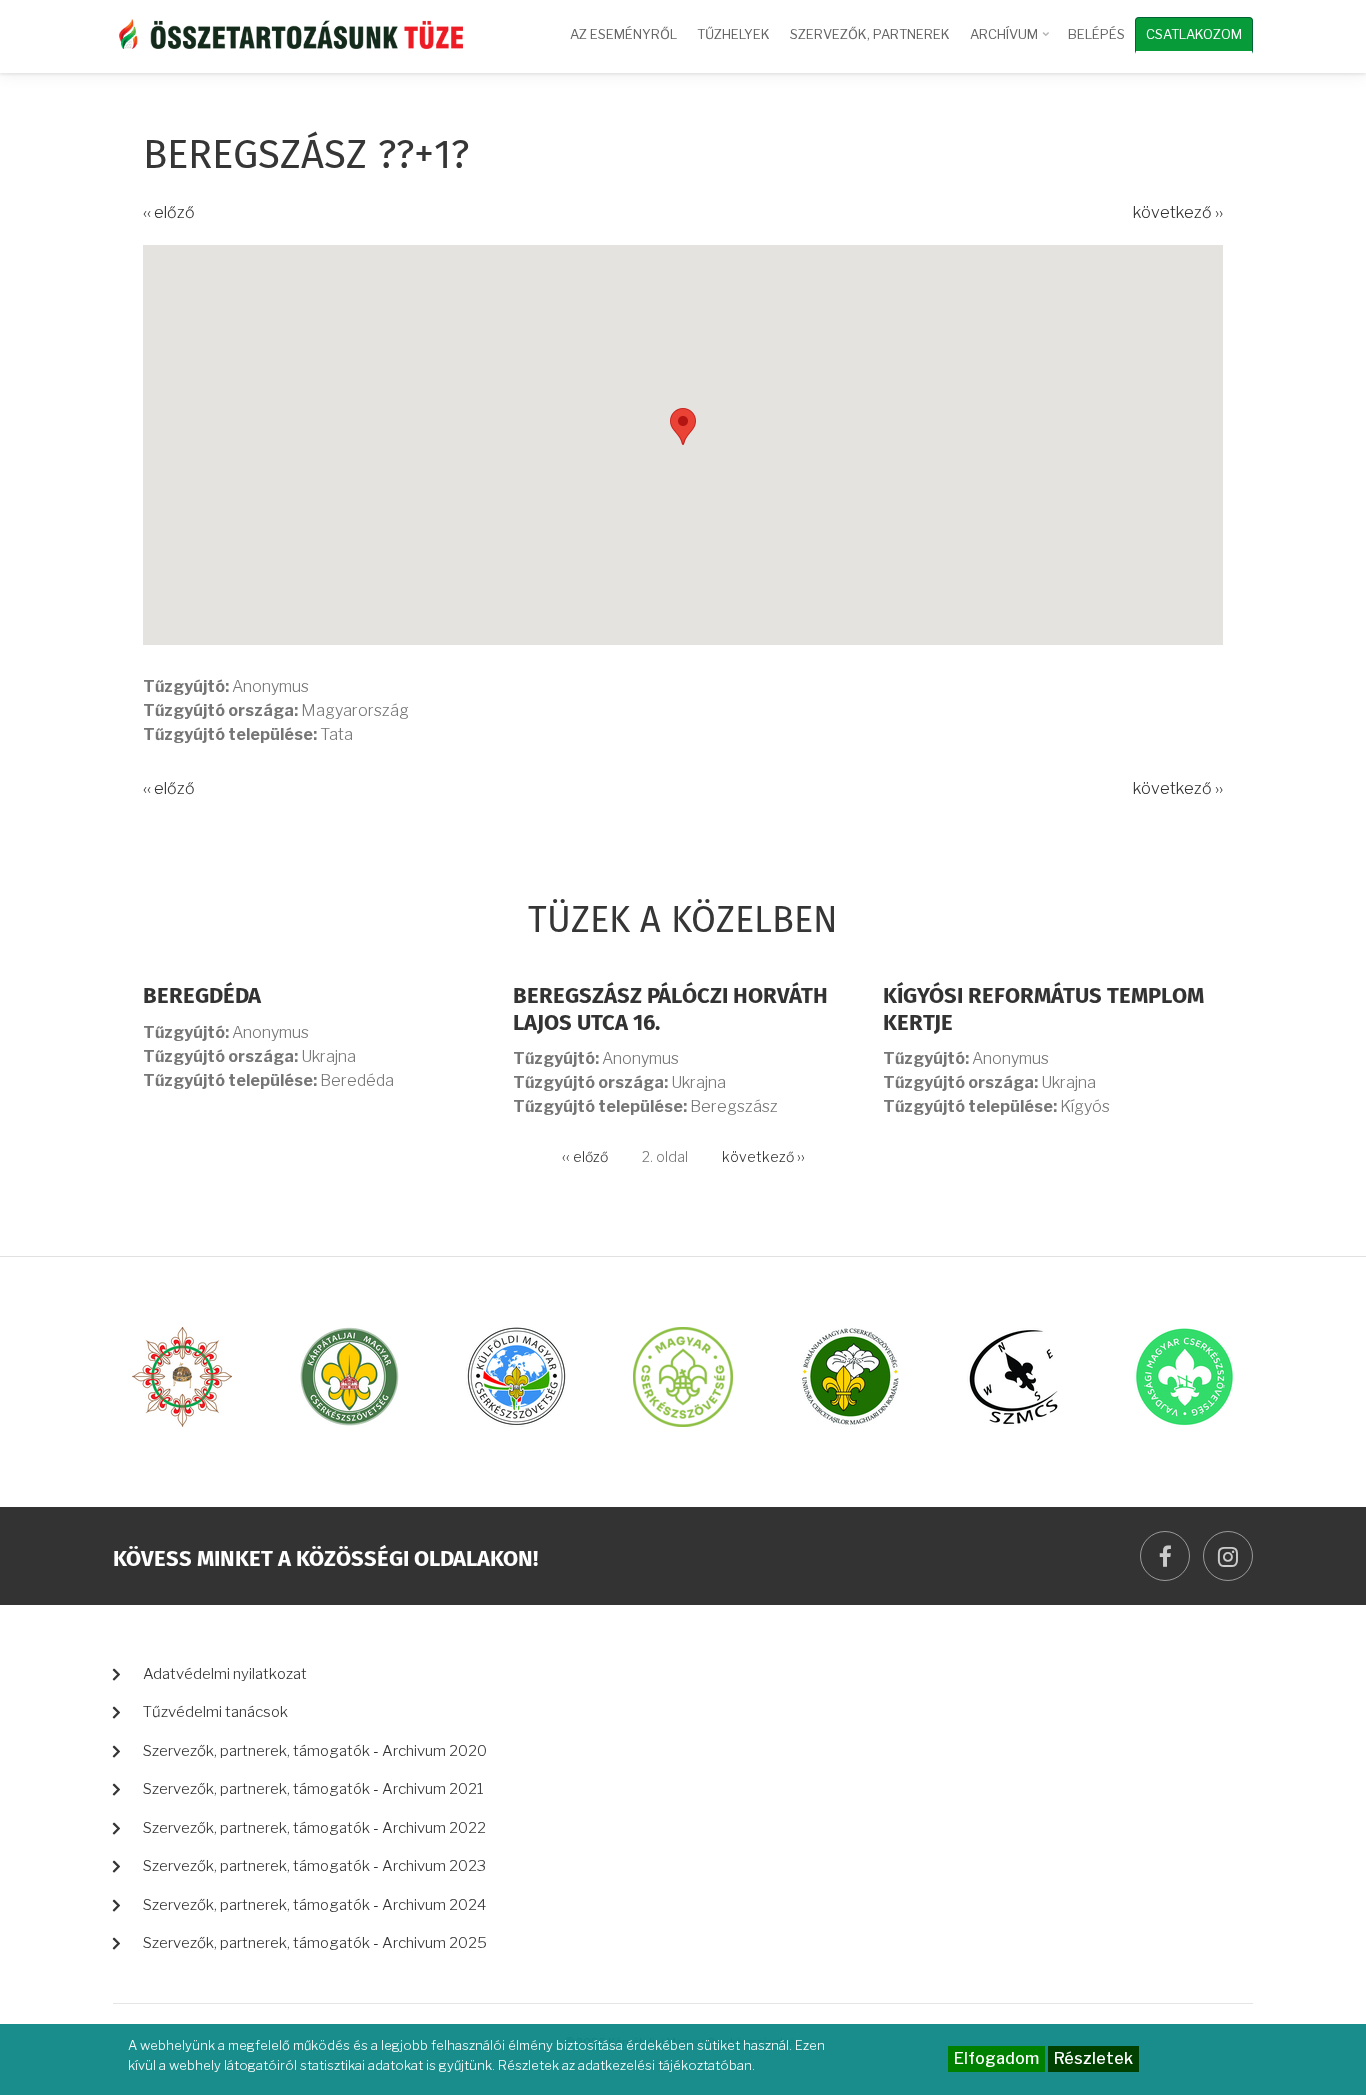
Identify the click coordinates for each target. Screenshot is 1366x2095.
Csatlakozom (1194, 34)
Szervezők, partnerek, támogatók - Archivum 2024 (314, 1905)
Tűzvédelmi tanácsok (215, 1712)
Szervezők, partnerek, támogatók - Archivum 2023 (314, 1866)
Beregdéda (202, 997)
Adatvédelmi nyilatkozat (225, 1674)
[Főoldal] (288, 32)
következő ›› (1178, 212)
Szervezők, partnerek (870, 34)
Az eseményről (623, 34)
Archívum (1011, 43)
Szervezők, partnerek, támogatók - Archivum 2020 (315, 1751)
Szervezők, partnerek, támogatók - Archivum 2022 (314, 1828)
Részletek (1093, 2058)
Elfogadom (996, 2058)
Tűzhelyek (733, 34)
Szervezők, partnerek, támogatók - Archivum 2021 (313, 1789)
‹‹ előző (169, 212)
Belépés (1096, 34)
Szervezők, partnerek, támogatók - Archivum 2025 (315, 1943)
